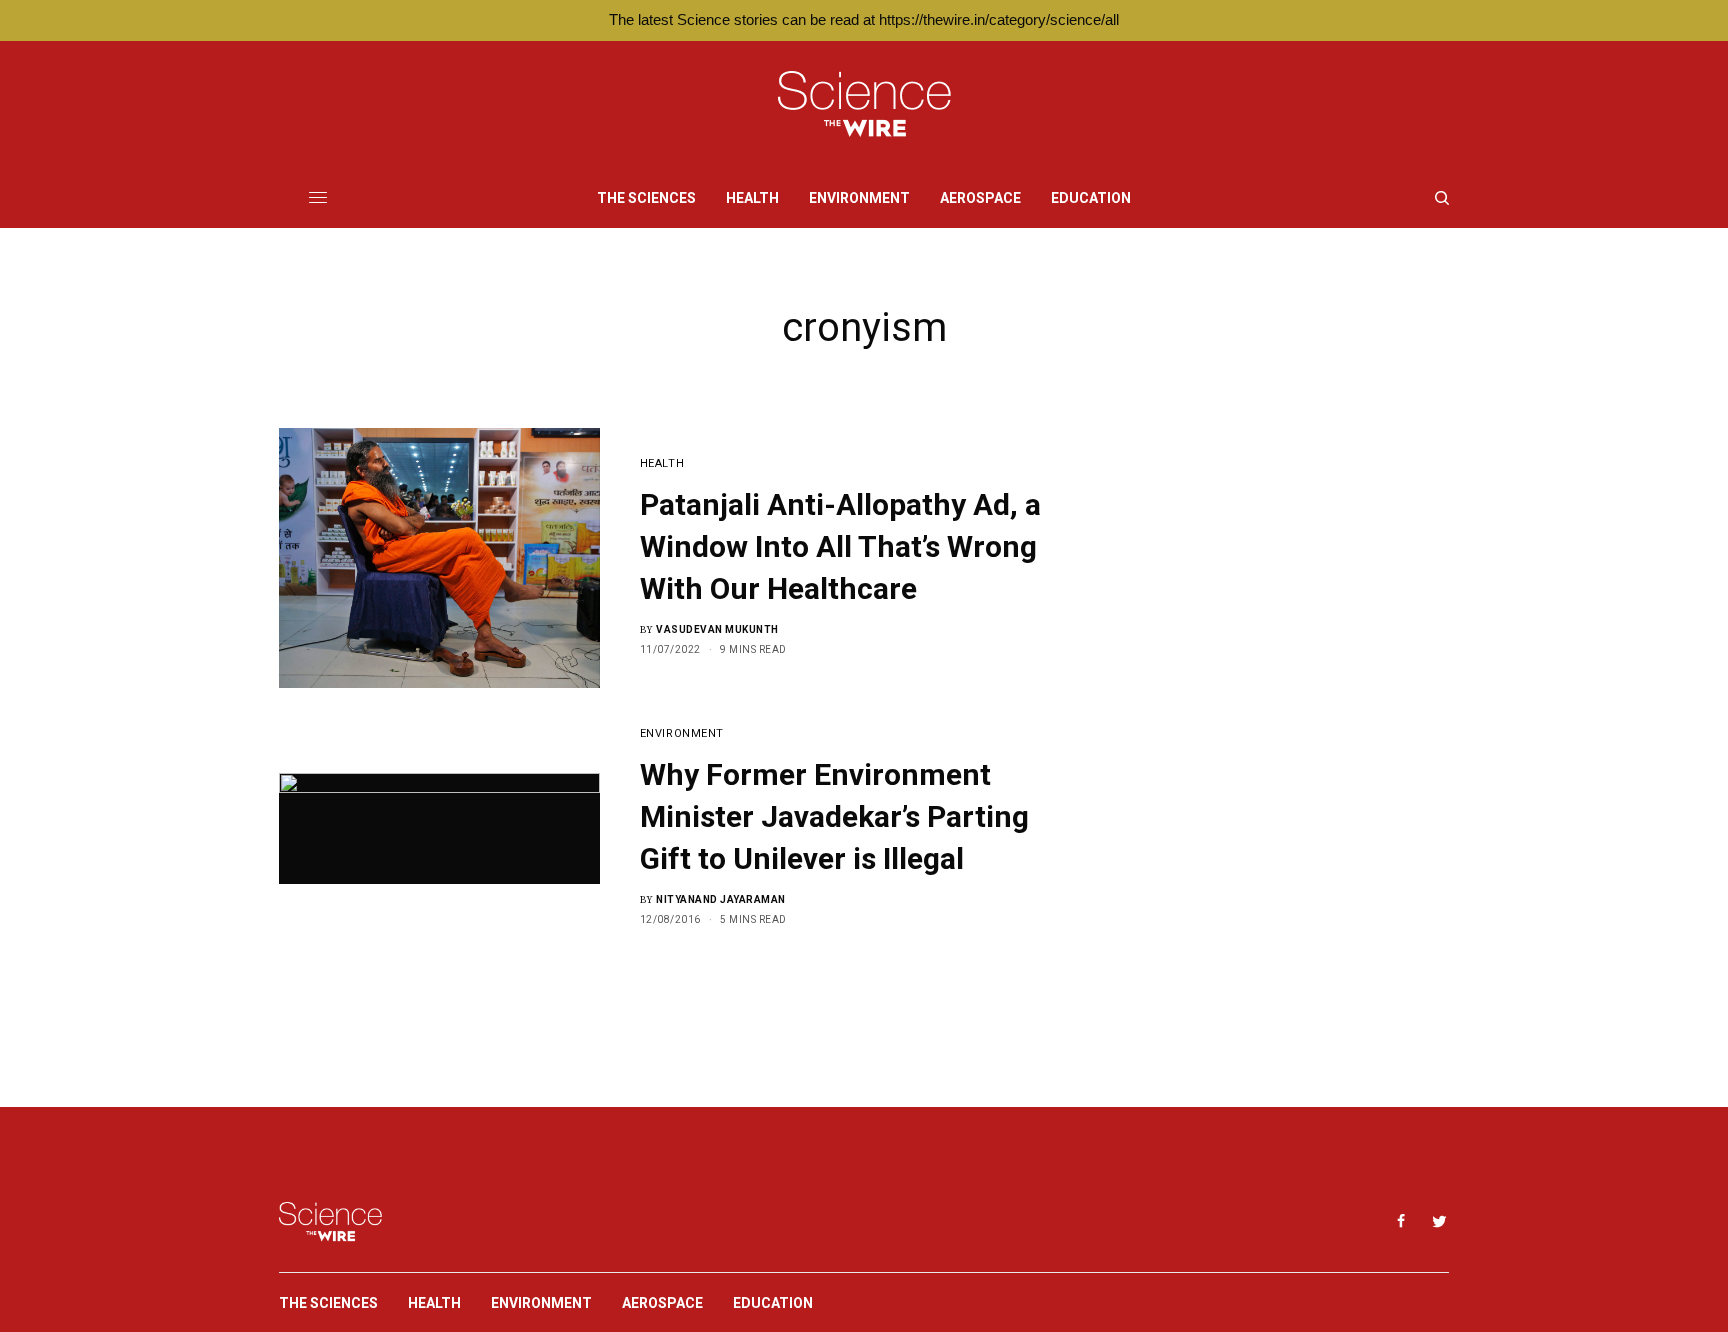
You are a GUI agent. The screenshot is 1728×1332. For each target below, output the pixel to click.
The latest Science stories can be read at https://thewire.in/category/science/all (864, 19)
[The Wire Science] (864, 104)
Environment (682, 733)
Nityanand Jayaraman (721, 899)
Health (662, 463)
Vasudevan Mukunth (717, 629)
